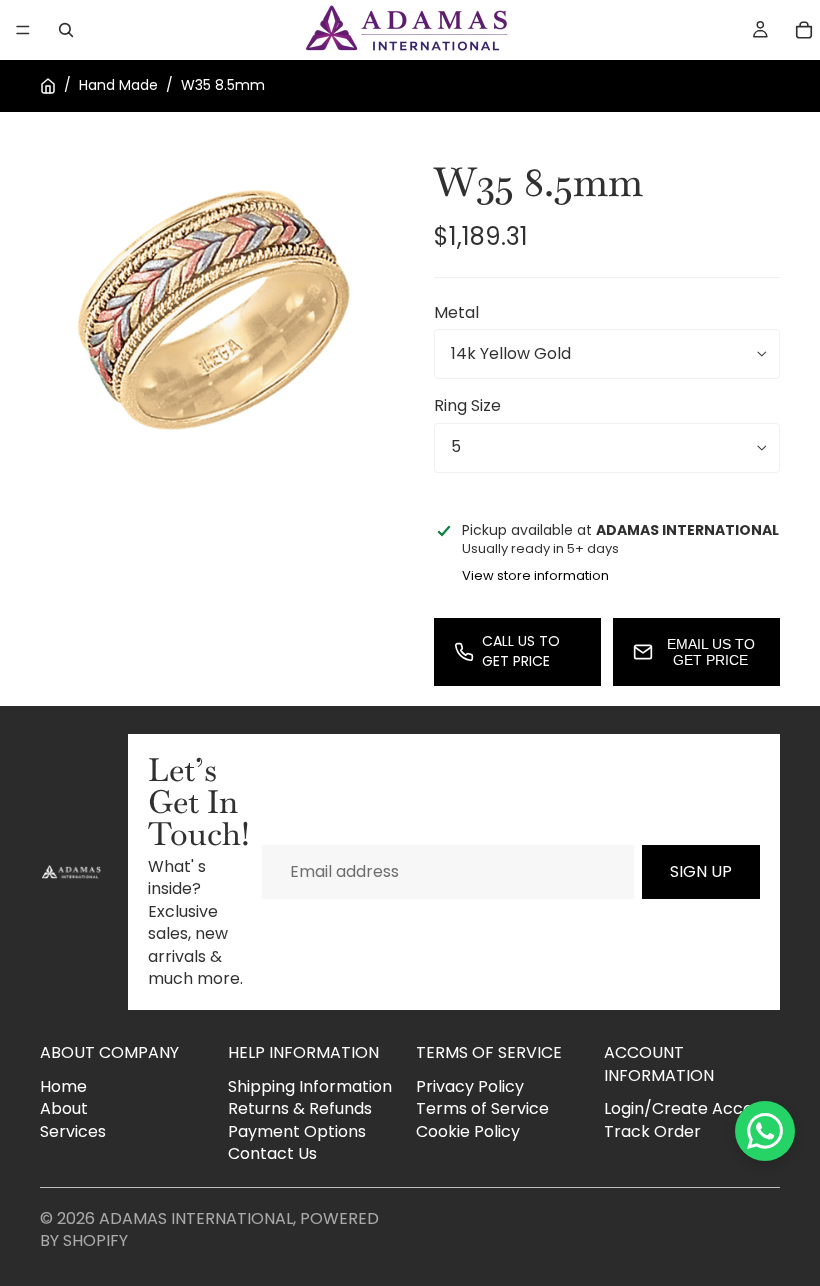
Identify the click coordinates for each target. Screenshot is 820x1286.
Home (63, 1086)
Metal (456, 312)
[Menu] (23, 30)
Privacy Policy (470, 1086)
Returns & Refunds (300, 1108)
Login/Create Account (691, 1108)
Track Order (652, 1131)
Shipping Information (310, 1086)
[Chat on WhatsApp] (765, 1131)
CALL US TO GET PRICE (521, 651)
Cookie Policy (468, 1131)
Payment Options (297, 1131)
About (64, 1108)
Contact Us (272, 1153)
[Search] (66, 30)
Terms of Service (482, 1108)
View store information (535, 575)
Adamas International (196, 1218)
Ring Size (467, 405)
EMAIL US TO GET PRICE (711, 652)
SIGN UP (701, 871)
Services (73, 1131)
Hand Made (118, 85)
